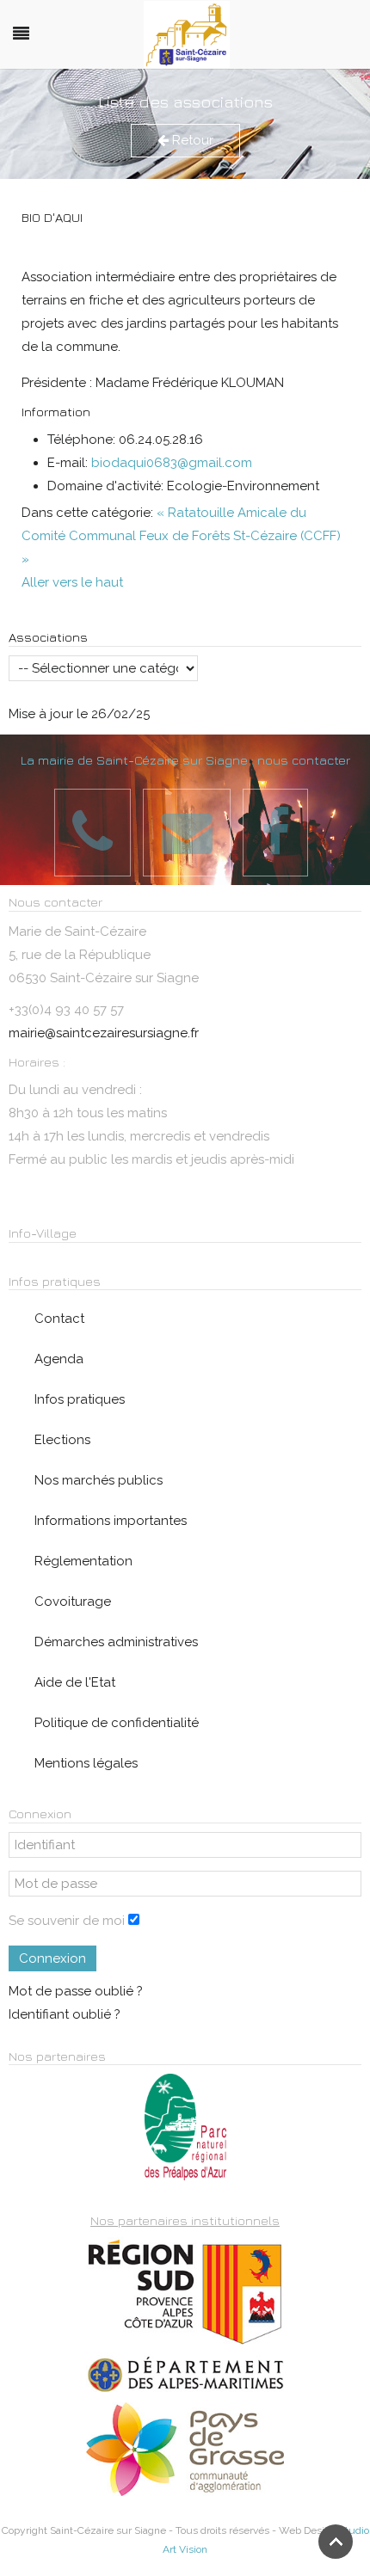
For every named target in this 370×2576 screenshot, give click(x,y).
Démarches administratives (116, 1642)
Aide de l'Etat (75, 1682)
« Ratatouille (195, 513)
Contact (59, 1319)
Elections (62, 1440)
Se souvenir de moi (67, 1921)
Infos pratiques (80, 1399)
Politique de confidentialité (117, 1723)
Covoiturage (73, 1602)
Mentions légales (86, 1763)
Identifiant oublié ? (65, 2014)
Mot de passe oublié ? (76, 1991)
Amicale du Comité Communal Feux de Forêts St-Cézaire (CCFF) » (181, 536)
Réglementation (83, 1561)
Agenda (59, 1359)
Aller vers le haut (72, 582)
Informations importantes (111, 1521)
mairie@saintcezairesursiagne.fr (104, 1033)
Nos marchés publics (99, 1480)
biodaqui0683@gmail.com (172, 463)
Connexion (52, 1958)
